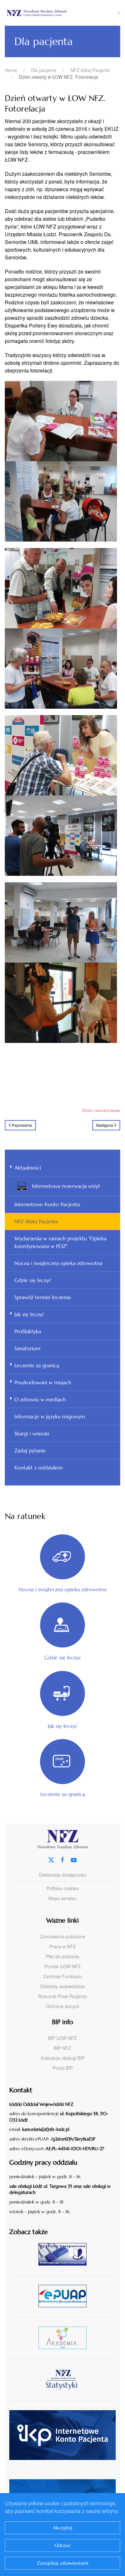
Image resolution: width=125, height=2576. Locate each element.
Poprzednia (22, 1125)
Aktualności (28, 1168)
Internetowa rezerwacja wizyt (66, 1186)
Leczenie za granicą (37, 1365)
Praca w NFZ (63, 1946)
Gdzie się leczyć (33, 1280)
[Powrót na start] (61, 13)
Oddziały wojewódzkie (63, 1986)
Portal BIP (63, 2068)
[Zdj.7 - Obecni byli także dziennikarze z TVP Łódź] (63, 922)
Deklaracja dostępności (63, 1875)
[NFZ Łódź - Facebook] (63, 1859)
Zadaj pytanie (30, 1450)
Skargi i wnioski (32, 1433)
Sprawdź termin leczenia (42, 1297)
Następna (105, 1125)
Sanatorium (27, 1348)
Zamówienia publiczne (63, 1936)
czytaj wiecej (65, 2338)
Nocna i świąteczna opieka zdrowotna (58, 1263)
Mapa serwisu (63, 1898)
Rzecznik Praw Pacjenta (63, 1996)
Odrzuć (63, 2545)
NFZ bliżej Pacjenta (36, 1221)
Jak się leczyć (29, 1314)
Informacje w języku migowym (50, 1416)
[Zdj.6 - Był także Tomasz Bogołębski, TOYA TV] (61, 835)
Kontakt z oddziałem (38, 1468)
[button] (119, 13)
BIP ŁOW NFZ (63, 2038)
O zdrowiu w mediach (40, 1399)
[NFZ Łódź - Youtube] (74, 1859)
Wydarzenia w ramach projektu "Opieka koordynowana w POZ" (60, 1242)
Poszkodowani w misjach (43, 1382)
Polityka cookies (63, 1888)
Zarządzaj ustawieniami (63, 2563)
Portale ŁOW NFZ (63, 1966)
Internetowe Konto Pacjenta (47, 1204)
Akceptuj (63, 2528)
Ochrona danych (63, 2006)
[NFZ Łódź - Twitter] (51, 1859)
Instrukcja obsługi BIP (63, 2058)
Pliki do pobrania (63, 1956)
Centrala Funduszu (63, 1976)
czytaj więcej (65, 2254)
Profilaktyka (28, 1331)
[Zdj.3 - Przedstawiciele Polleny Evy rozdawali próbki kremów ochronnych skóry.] (63, 587)
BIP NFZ (63, 2048)
